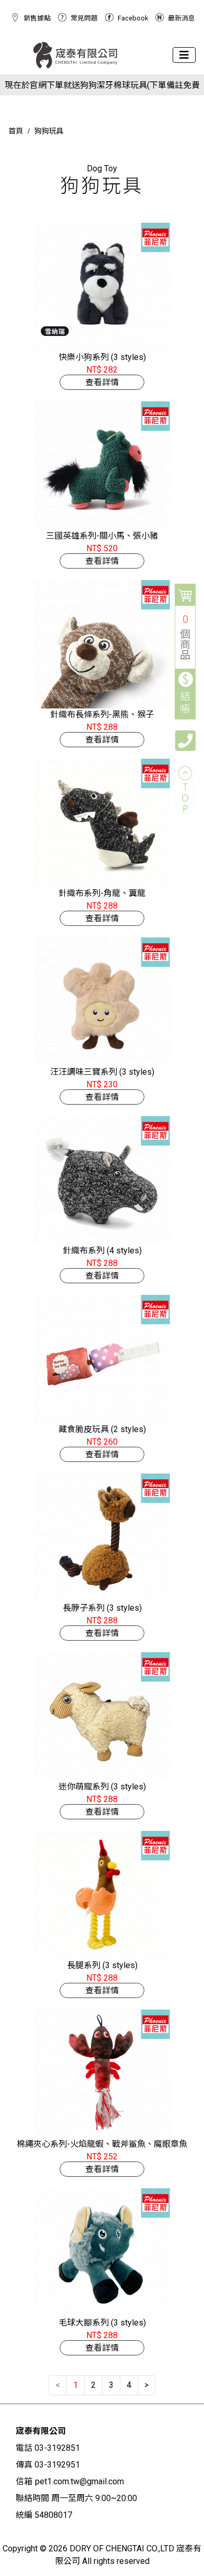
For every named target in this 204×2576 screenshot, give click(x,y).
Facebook (133, 18)
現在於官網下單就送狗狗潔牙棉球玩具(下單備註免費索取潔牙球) (102, 86)
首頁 (16, 131)
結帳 (185, 703)
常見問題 (84, 18)
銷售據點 (37, 18)
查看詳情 (102, 382)
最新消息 (182, 18)
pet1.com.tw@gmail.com (80, 2481)
